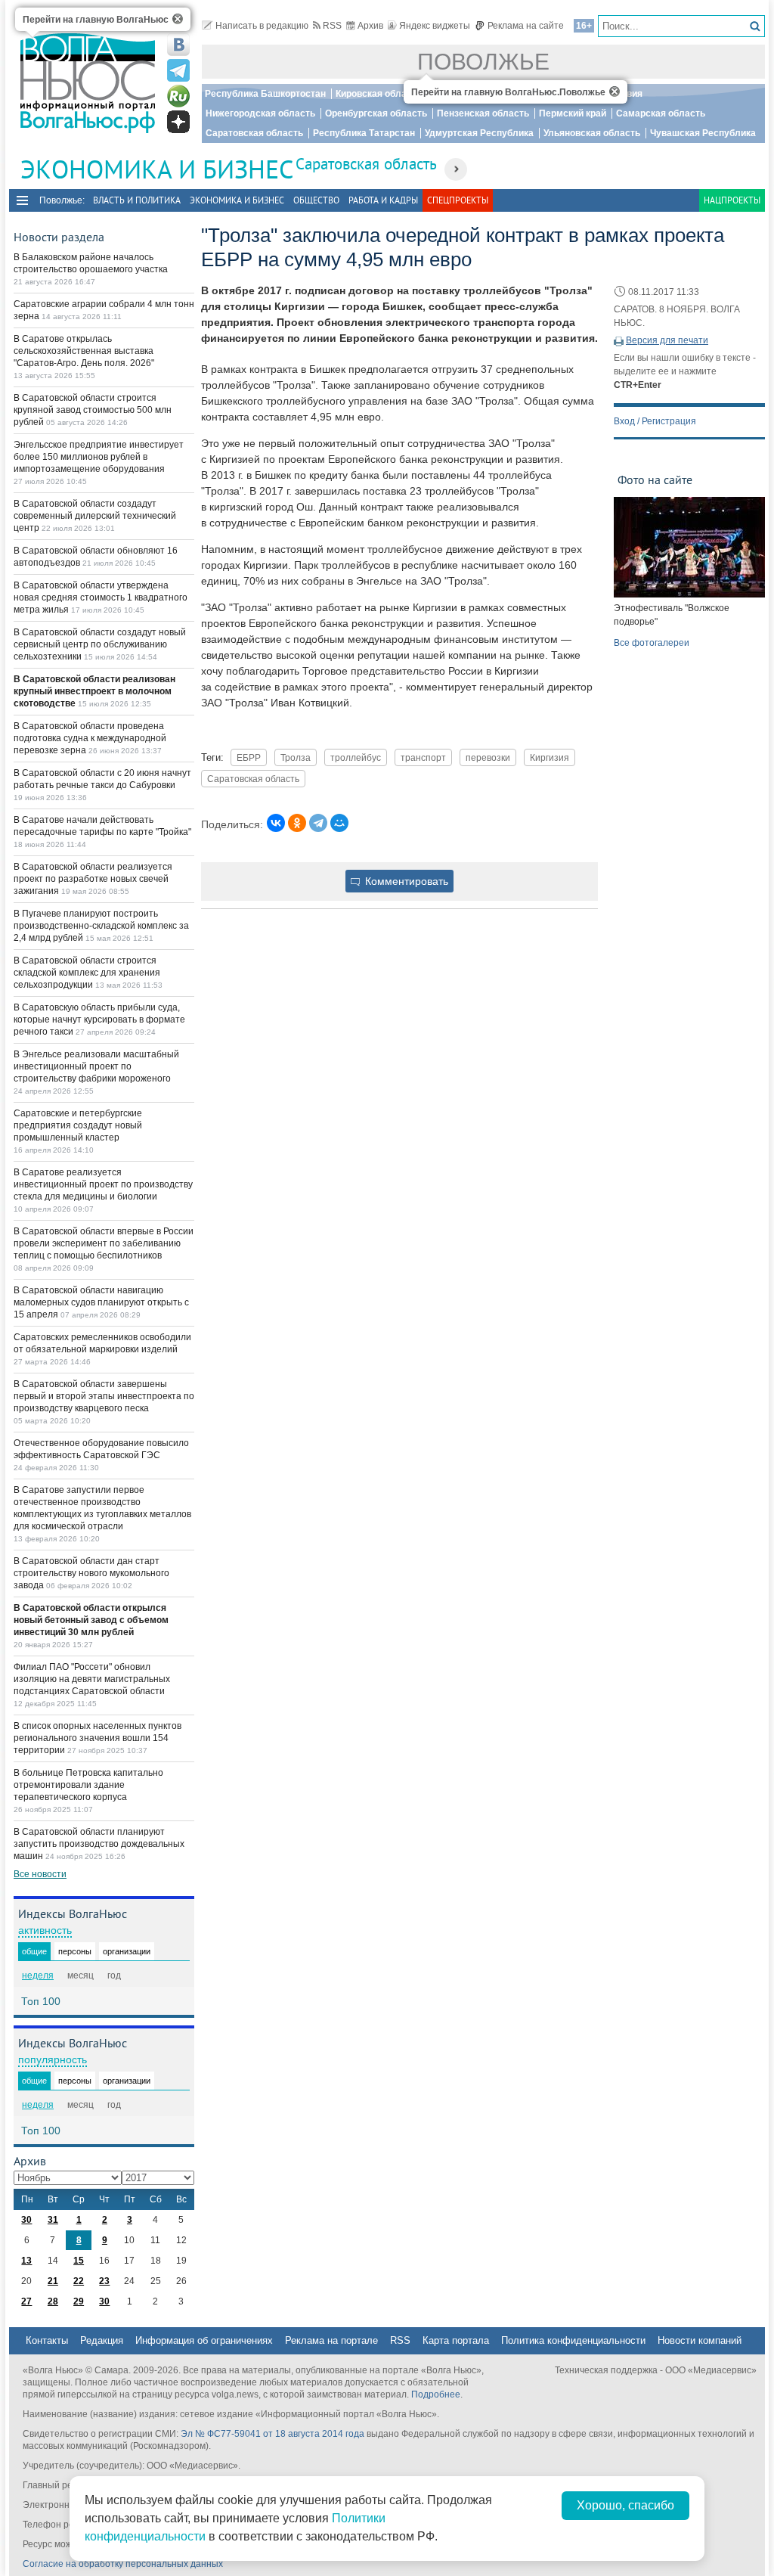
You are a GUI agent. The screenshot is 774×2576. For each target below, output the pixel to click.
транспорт (423, 757)
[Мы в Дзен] (178, 122)
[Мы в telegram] (178, 70)
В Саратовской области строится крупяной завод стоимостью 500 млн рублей (93, 410)
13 (26, 2261)
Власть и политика (137, 200)
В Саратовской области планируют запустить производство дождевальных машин (99, 1844)
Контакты (47, 2340)
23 (104, 2281)
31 (53, 2220)
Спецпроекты (458, 200)
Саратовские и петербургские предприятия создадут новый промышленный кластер (78, 1125)
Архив (370, 26)
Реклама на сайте (526, 26)
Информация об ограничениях (204, 2340)
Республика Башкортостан (265, 94)
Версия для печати (667, 340)
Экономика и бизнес (237, 200)
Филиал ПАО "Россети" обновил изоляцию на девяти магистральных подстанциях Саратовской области (92, 1679)
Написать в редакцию (262, 26)
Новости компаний (700, 2340)
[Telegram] (318, 823)
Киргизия (550, 757)
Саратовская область (254, 133)
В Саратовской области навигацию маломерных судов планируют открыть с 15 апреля (101, 1302)
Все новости (40, 1874)
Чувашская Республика (703, 133)
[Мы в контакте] (178, 45)
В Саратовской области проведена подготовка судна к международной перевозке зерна (90, 738)
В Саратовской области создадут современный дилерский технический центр (95, 516)
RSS (332, 26)
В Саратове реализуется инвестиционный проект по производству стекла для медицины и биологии (103, 1184)
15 (79, 2261)
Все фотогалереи (652, 643)
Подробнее (436, 2394)
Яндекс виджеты (435, 26)
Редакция (102, 2340)
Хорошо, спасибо (625, 2505)
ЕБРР (249, 757)
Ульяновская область (592, 133)
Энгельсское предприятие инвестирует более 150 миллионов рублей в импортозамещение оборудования (99, 457)
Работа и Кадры (383, 200)
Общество (316, 200)
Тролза (296, 757)
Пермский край (573, 113)
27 (26, 2301)
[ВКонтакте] (276, 823)
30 (26, 2220)
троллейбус (356, 757)
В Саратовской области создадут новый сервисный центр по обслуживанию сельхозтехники (100, 644)
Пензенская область (483, 113)
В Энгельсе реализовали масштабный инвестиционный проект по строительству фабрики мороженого (96, 1066)
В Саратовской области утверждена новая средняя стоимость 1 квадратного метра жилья (101, 597)
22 (79, 2281)
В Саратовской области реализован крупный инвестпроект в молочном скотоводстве (94, 691)
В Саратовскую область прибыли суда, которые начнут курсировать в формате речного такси (99, 1020)
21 (53, 2281)
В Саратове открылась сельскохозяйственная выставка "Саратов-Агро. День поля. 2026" (84, 351)
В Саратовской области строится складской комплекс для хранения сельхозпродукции (87, 973)
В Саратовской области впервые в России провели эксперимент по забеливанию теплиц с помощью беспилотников (104, 1243)
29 (79, 2301)
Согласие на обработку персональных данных (123, 2564)
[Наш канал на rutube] (178, 96)
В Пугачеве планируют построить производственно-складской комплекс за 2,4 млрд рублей (101, 926)
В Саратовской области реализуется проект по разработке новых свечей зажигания (93, 879)
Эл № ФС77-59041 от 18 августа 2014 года (272, 2434)
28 (53, 2301)
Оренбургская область (376, 113)
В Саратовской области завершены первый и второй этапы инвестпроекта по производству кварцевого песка (104, 1396)
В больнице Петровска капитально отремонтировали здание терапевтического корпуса (88, 1785)
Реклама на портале (331, 2340)
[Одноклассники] (297, 823)
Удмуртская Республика (479, 133)
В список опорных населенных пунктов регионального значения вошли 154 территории (98, 1738)
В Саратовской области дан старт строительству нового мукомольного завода (91, 1573)
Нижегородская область (260, 113)
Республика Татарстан (364, 133)
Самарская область (661, 113)
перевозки (488, 757)
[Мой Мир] (339, 823)
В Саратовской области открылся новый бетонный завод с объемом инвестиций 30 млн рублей (91, 1620)
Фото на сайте (655, 480)
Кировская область (379, 94)
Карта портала (456, 2340)
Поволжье (483, 62)
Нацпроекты (732, 200)
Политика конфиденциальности (573, 2340)
